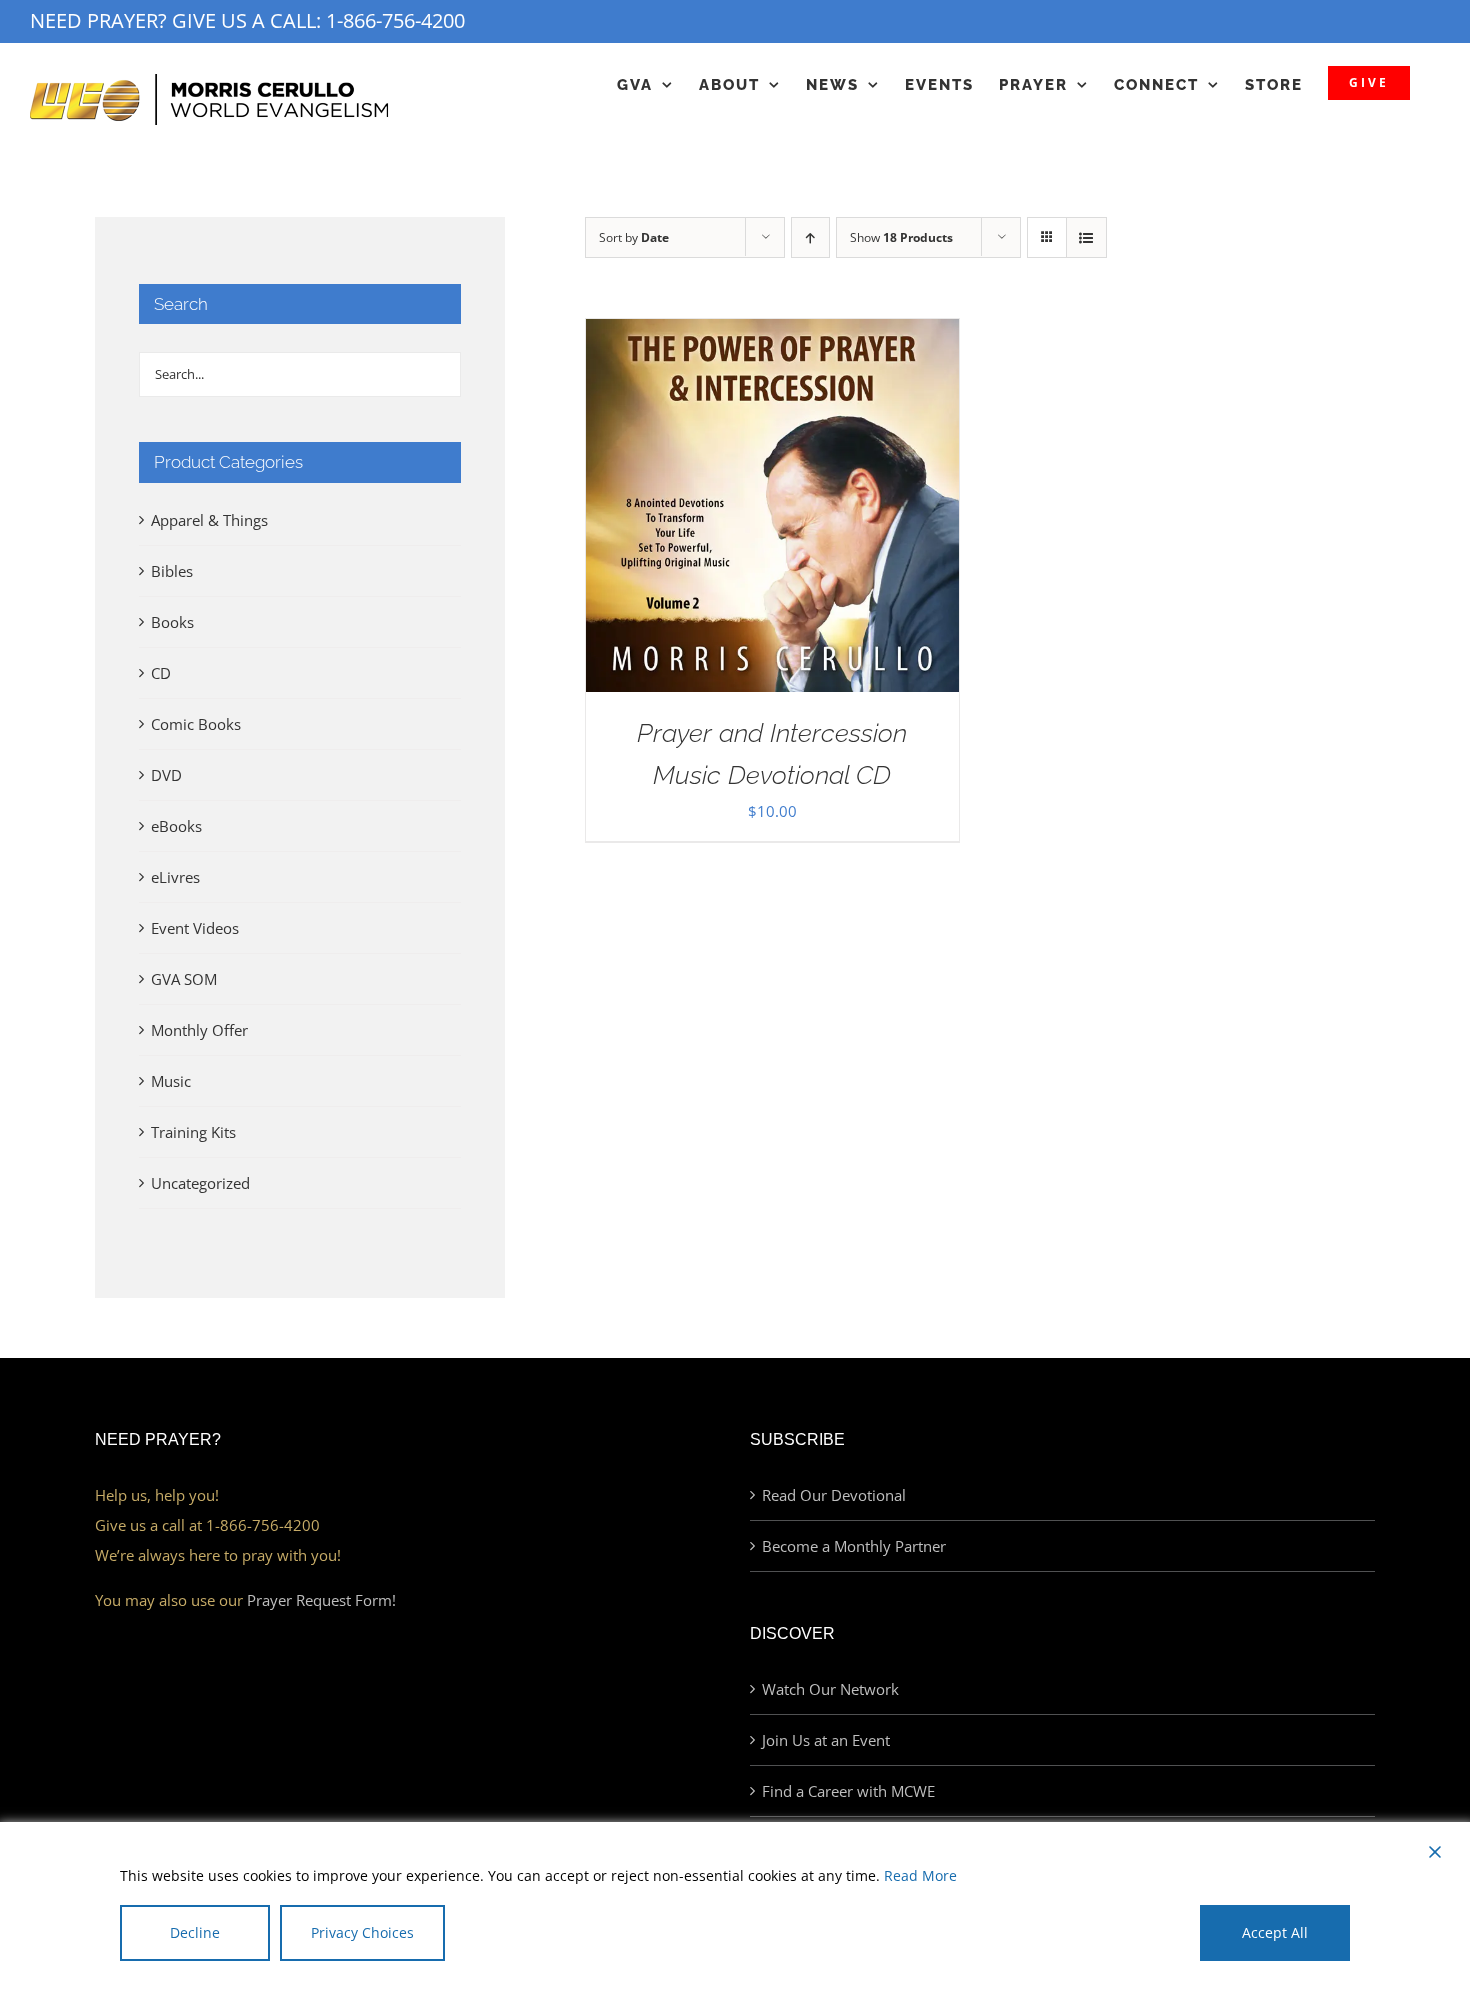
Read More (920, 1875)
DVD (166, 775)
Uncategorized (200, 1183)
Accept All (1275, 1932)
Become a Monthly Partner (854, 1546)
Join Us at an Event (826, 1740)
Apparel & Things (209, 520)
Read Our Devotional (834, 1495)
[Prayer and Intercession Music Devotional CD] (772, 334)
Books (172, 622)
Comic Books (196, 724)
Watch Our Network (830, 1689)
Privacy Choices (362, 1932)
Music (171, 1081)
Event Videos (195, 928)
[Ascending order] (810, 237)
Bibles (172, 571)
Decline (195, 1932)
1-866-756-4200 (395, 20)
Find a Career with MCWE (848, 1791)
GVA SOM (184, 979)
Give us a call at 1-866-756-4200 (207, 1525)
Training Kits (193, 1132)
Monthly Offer (199, 1030)
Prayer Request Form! (321, 1600)
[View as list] (1086, 237)
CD (161, 673)
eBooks (176, 826)
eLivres (175, 877)
